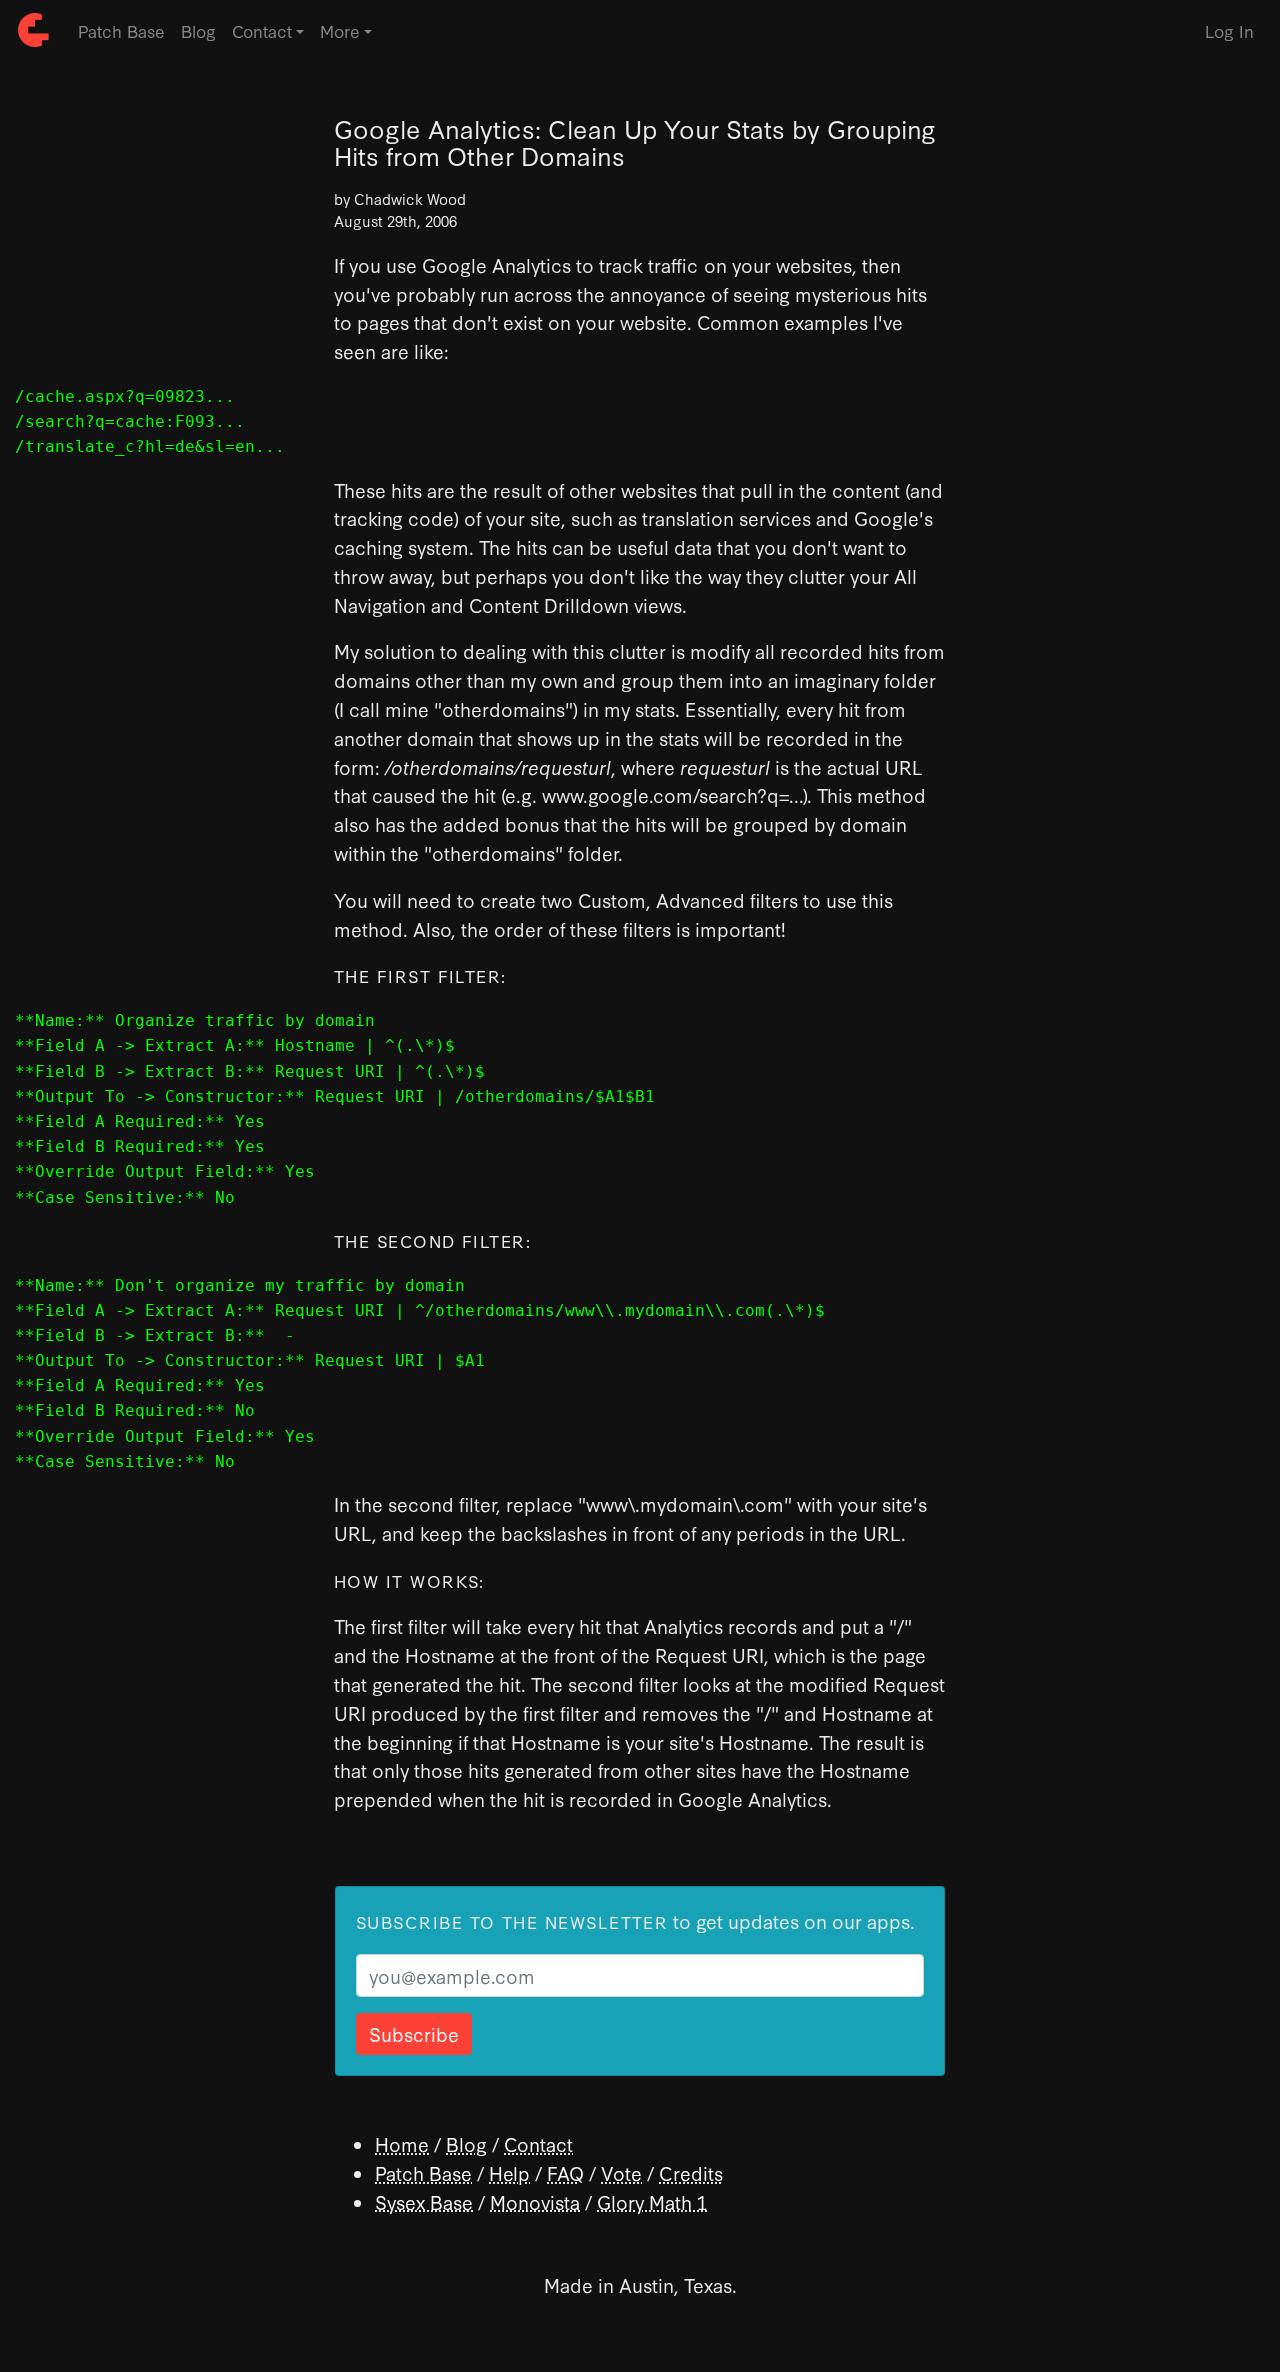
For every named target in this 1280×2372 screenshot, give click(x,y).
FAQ (565, 2172)
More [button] (340, 30)
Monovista (535, 2201)
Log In (1229, 30)
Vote (621, 2172)
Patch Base (121, 30)
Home (402, 2143)
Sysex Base (424, 2201)
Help (509, 2172)
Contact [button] (262, 30)
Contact (538, 2143)
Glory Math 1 (652, 2201)
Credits (691, 2172)
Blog (198, 30)
